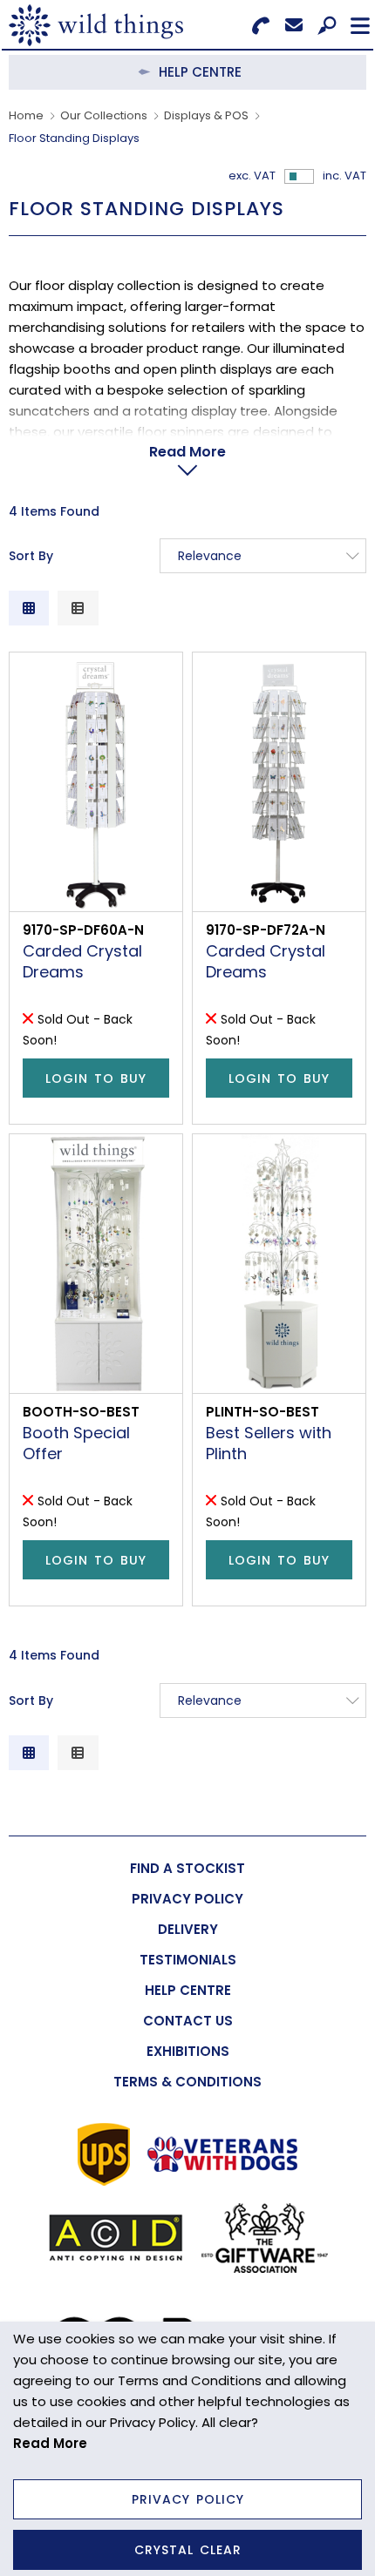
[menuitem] (187, 1868)
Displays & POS (206, 115)
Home (26, 115)
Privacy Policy (188, 2499)
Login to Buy (96, 1078)
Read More (187, 452)
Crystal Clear (188, 2550)
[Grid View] (29, 608)
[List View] (78, 608)
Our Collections (104, 115)
